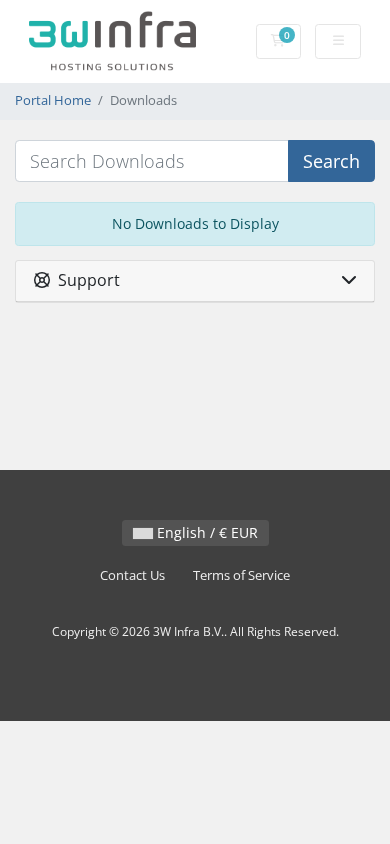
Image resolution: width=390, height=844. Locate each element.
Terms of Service (241, 575)
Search (331, 161)
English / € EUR (205, 532)
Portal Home (53, 100)
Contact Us (132, 575)
